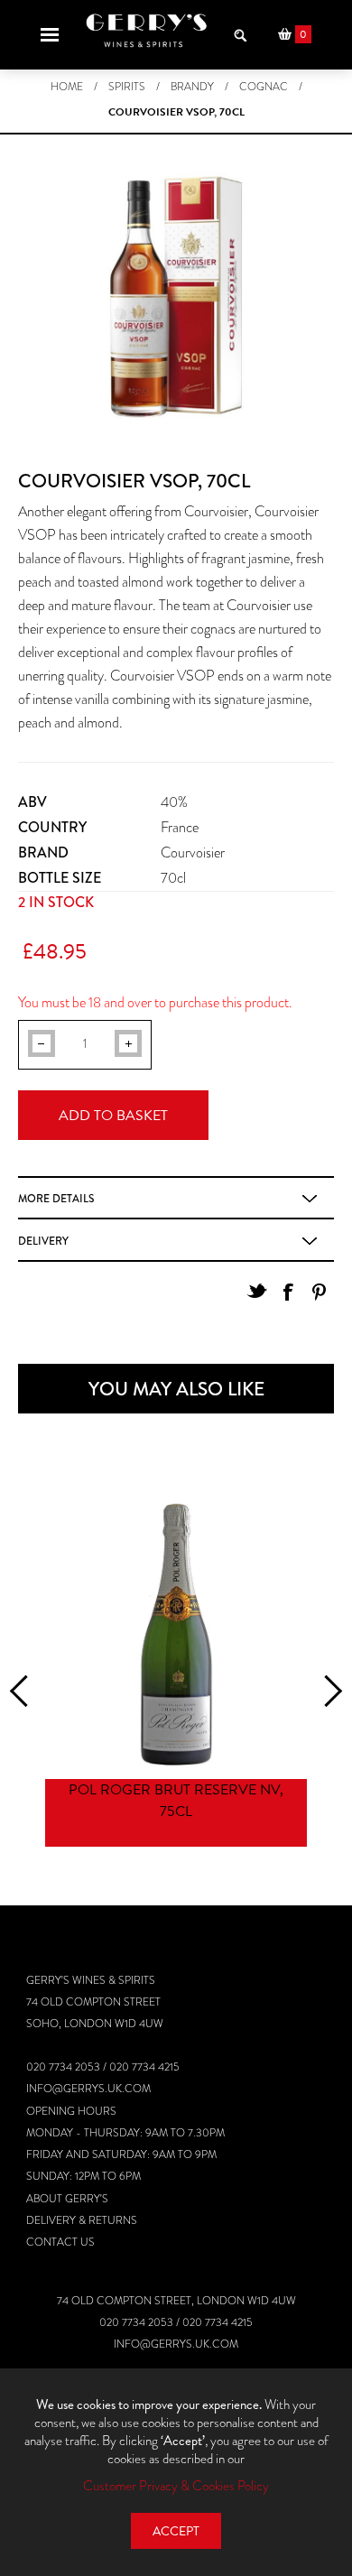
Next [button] (326, 1691)
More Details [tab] (56, 1199)
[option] (176, 1677)
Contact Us (60, 2242)
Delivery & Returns (82, 2220)
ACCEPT (176, 2531)
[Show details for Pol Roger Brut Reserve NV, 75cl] (176, 1635)
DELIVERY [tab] (43, 1241)
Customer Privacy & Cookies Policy (176, 2486)
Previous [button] (26, 1691)
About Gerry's (67, 2199)
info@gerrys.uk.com (88, 2089)
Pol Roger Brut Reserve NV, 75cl (176, 1801)
